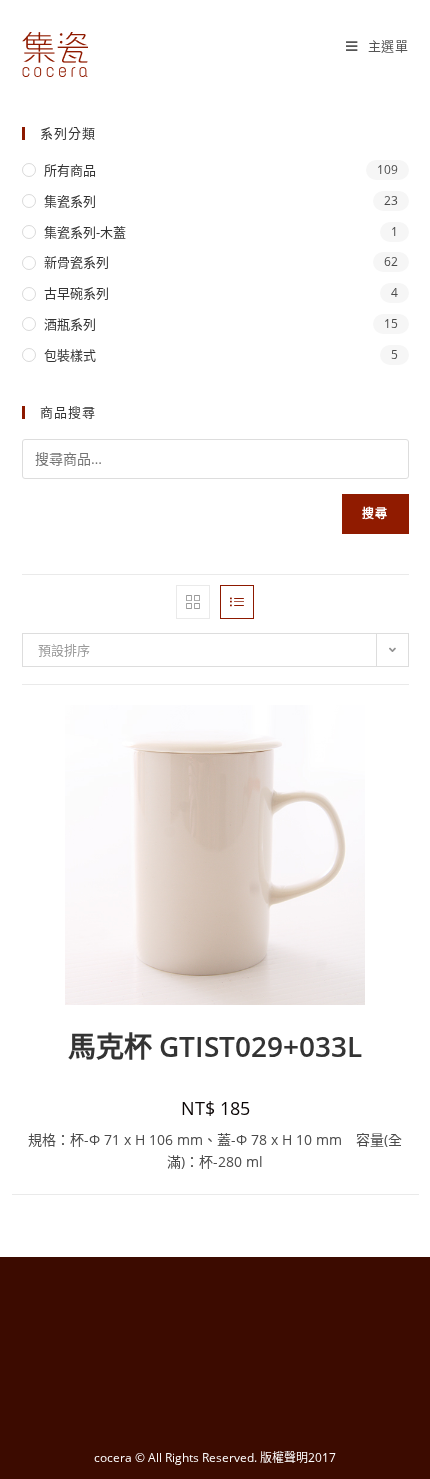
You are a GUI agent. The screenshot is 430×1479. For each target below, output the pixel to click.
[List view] (237, 602)
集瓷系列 (70, 201)
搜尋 (375, 513)
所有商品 (70, 170)
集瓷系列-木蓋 (85, 232)
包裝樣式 (70, 355)
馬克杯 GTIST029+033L (215, 1046)
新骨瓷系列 (76, 262)
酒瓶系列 (70, 324)
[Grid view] (193, 602)
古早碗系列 (76, 293)
